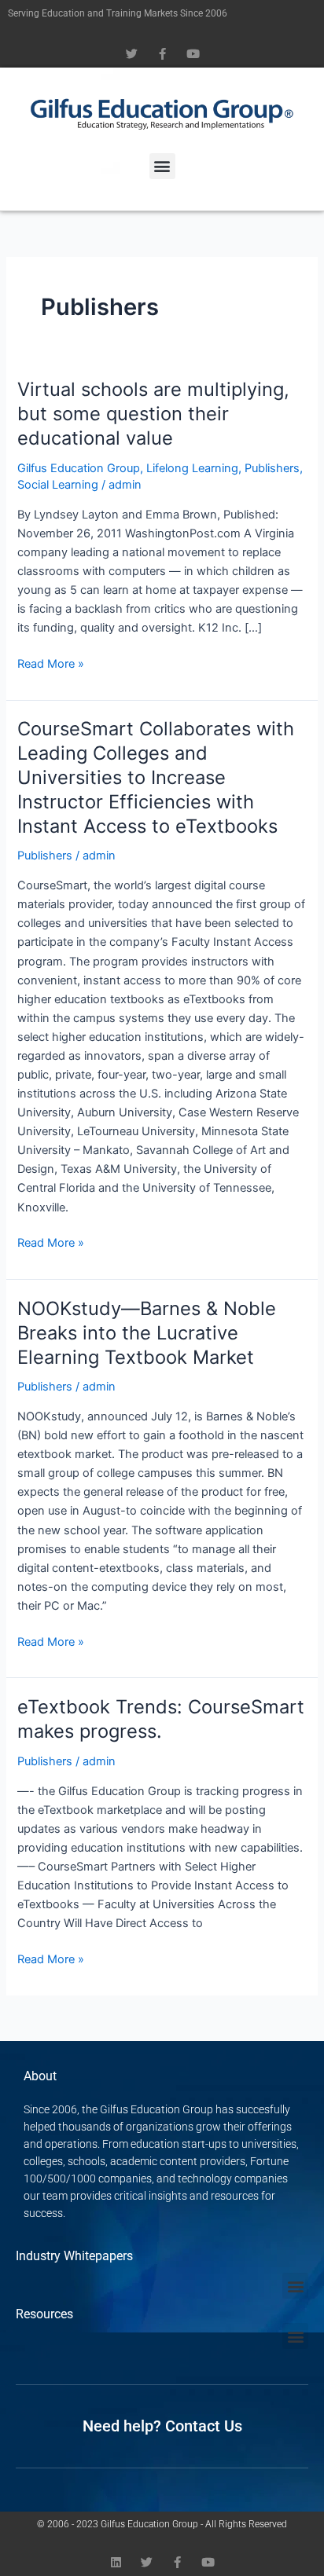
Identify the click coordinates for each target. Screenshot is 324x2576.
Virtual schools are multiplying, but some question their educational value (153, 414)
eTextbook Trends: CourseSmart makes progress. (161, 1719)
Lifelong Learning (192, 468)
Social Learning (58, 485)
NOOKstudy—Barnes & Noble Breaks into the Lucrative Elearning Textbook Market (147, 1333)
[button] (162, 166)
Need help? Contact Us (162, 2426)
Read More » (51, 663)
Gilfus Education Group (79, 468)
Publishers (272, 468)
